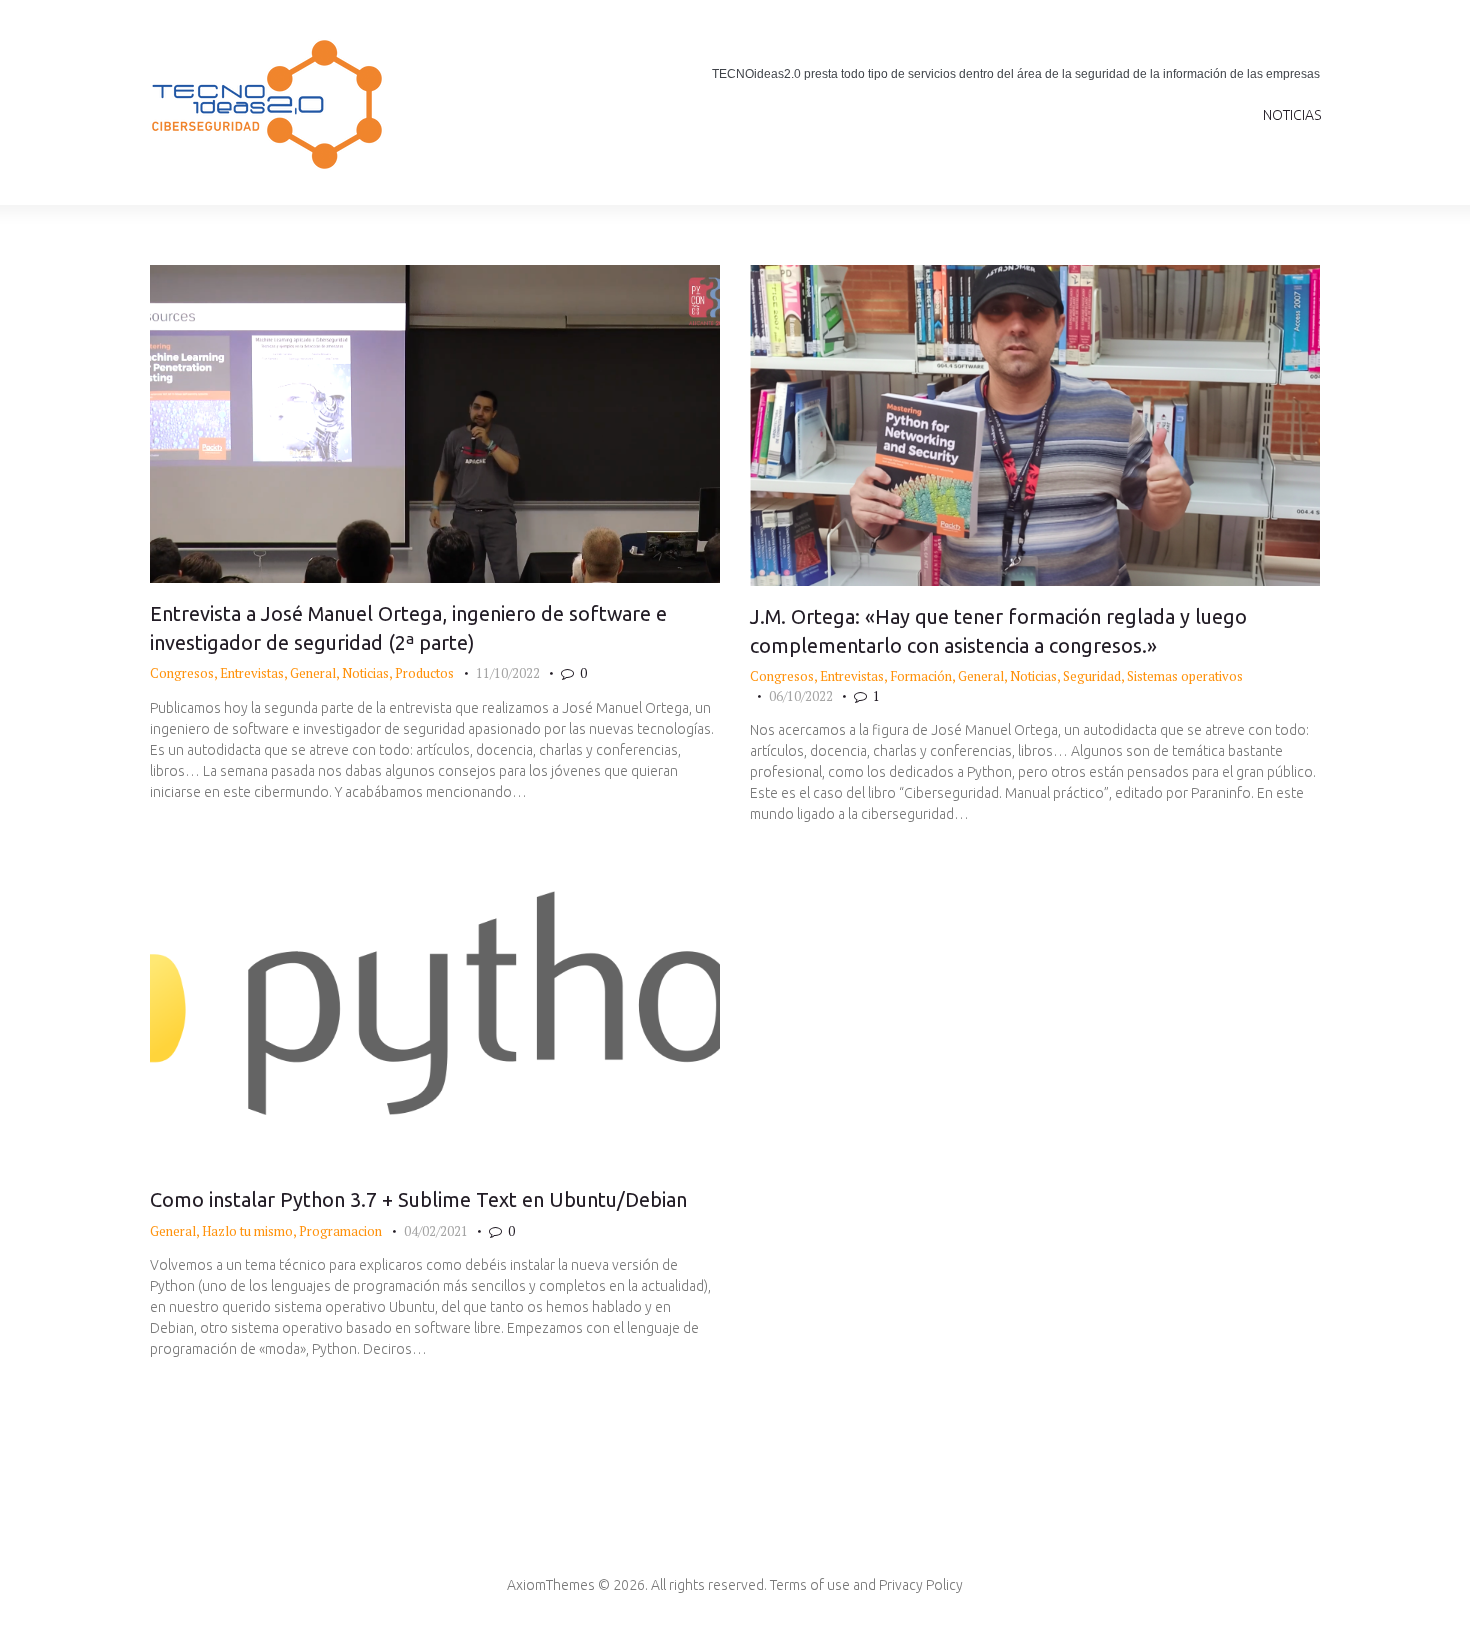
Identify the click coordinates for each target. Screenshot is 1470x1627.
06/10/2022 (801, 696)
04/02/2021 (436, 1231)
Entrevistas (252, 673)
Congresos (182, 673)
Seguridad (1092, 676)
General (313, 673)
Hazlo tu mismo (247, 1231)
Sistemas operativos (1185, 676)
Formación (921, 676)
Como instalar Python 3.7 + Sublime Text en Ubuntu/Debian (418, 1199)
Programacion (340, 1231)
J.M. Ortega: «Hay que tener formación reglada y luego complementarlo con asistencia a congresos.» (998, 631)
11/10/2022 (508, 673)
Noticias (365, 673)
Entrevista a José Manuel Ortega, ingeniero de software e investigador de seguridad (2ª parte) (408, 628)
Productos (424, 673)
